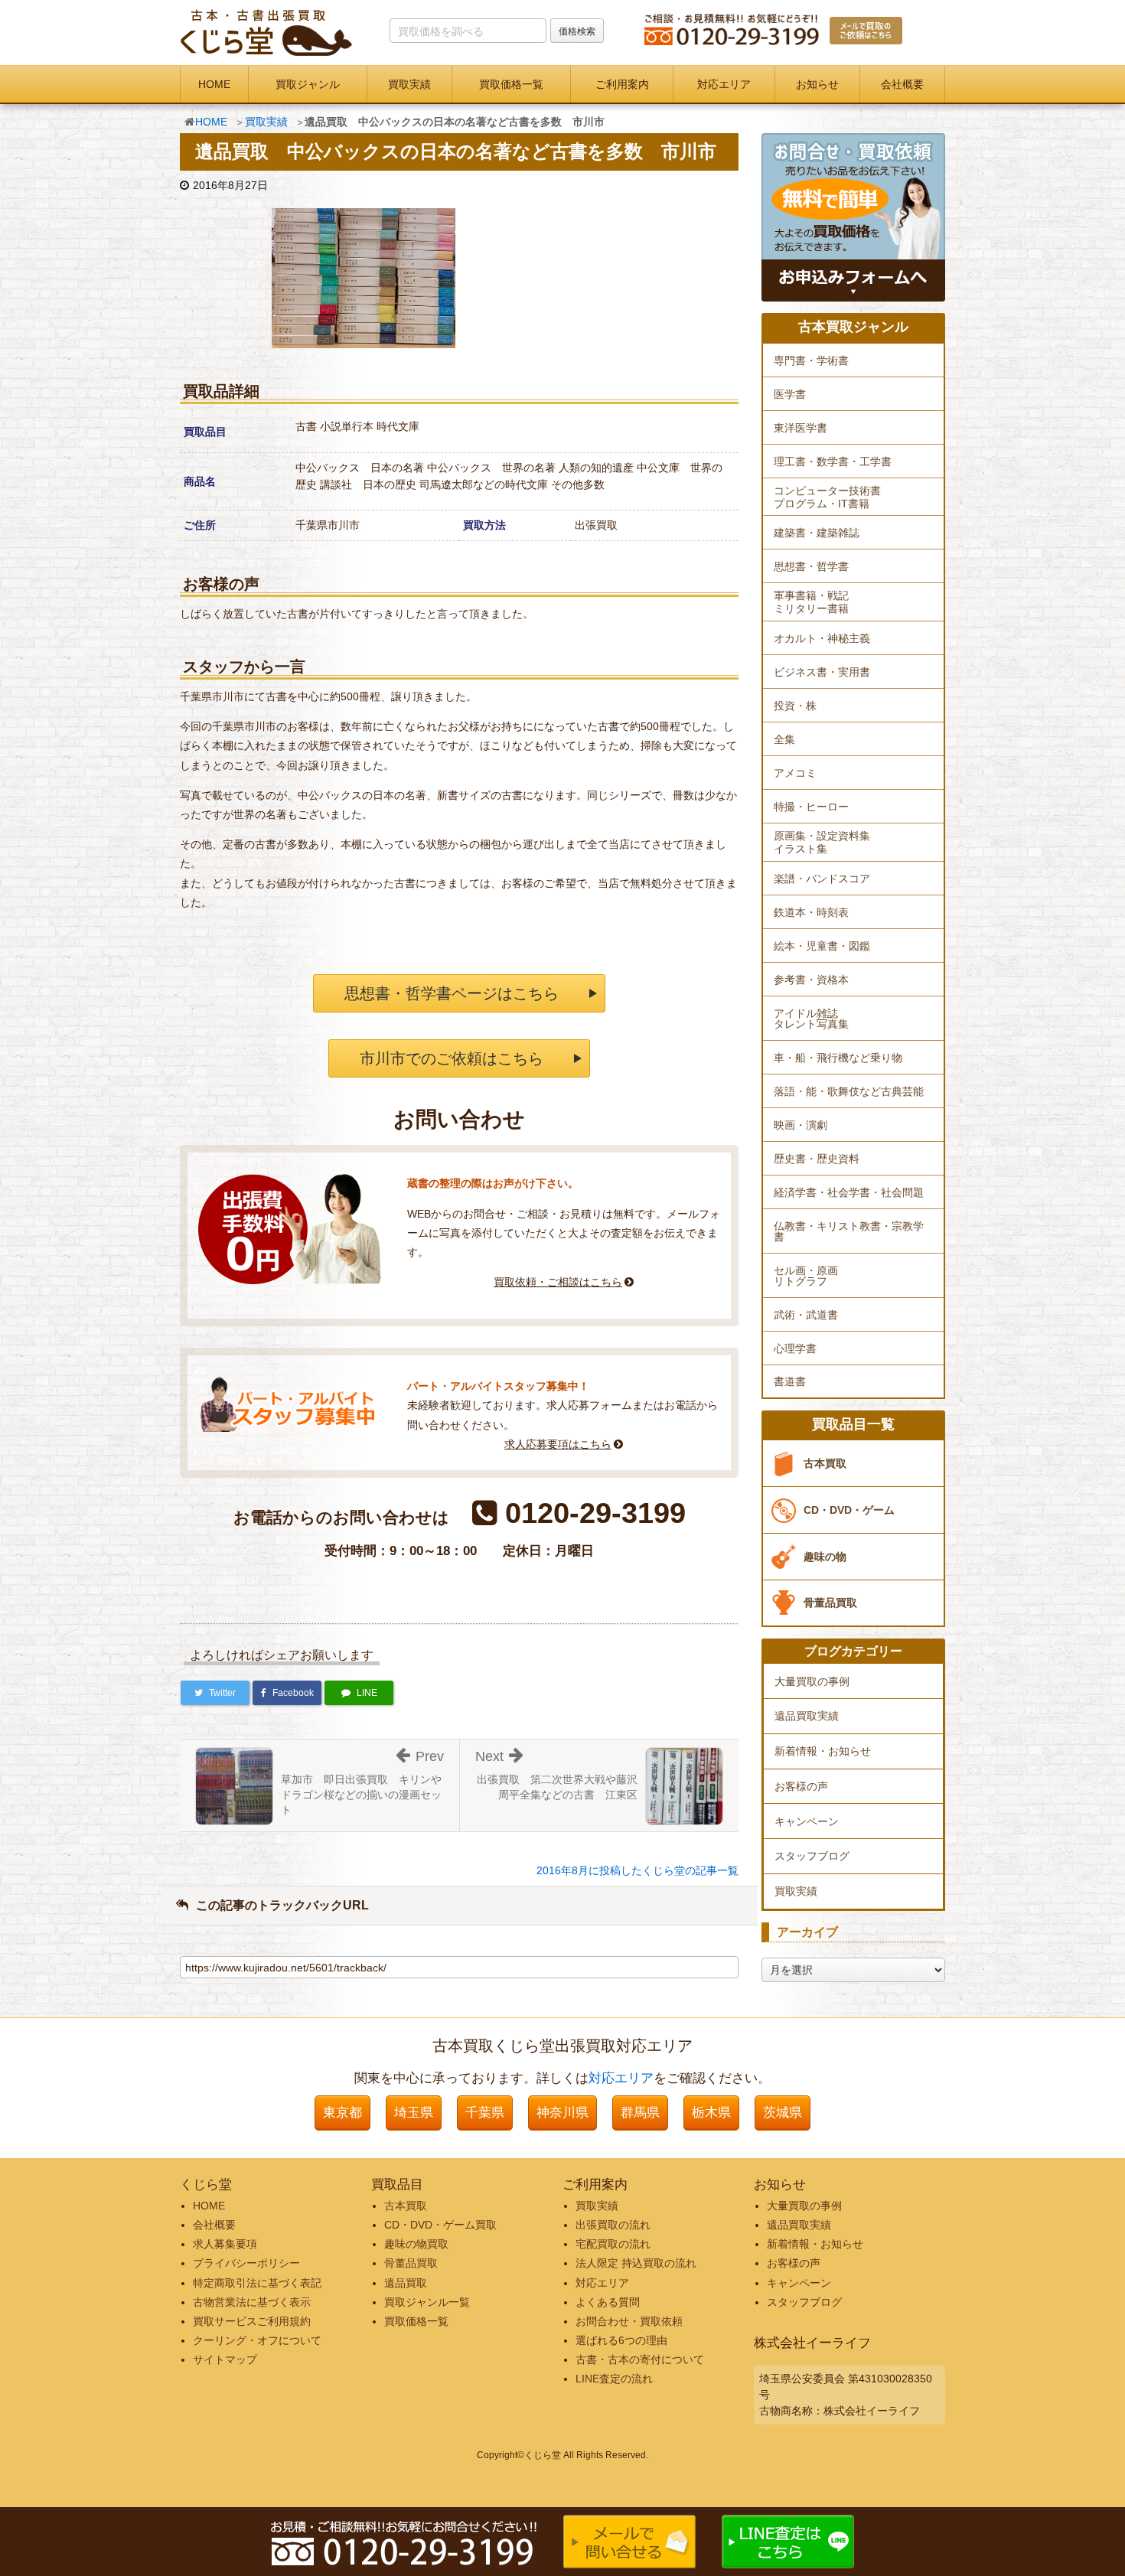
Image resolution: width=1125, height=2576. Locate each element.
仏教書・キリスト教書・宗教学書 (849, 1231)
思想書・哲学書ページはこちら (452, 993)
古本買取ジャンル (853, 327)
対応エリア (724, 84)
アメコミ (795, 773)
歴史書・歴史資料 (817, 1159)
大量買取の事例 (812, 1681)
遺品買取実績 (807, 1716)
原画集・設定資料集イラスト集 (822, 842)
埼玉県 (414, 2113)
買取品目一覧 (853, 1425)
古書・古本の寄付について (640, 2359)
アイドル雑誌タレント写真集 (811, 1019)
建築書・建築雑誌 (817, 533)
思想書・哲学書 (811, 566)
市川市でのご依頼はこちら (452, 1058)
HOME (214, 84)
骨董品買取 (830, 1603)
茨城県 (783, 2113)
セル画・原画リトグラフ (806, 1276)
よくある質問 (608, 2302)
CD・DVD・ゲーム (849, 1510)
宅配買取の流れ (613, 2244)
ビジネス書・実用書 (822, 672)
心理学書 (795, 1348)
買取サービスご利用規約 (252, 2321)
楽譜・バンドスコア (822, 879)
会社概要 (902, 84)
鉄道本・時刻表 (811, 912)
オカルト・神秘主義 (822, 638)
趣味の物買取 (416, 2244)
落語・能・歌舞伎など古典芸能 (849, 1091)
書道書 (790, 1381)
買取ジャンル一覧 (427, 2302)
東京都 (342, 2113)
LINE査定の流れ (614, 2379)
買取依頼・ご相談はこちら (558, 1282)
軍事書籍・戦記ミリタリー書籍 (811, 602)
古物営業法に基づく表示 (252, 2302)
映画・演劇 (801, 1125)
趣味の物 (825, 1557)
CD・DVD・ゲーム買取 (440, 2225)
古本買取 (825, 1463)
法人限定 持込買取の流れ (636, 2263)
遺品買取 (406, 2283)
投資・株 (795, 706)
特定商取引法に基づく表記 (257, 2283)
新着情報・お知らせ (823, 1751)
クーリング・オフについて (257, 2340)
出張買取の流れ (613, 2225)
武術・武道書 (806, 1315)
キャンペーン (807, 1821)
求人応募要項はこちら (558, 1444)
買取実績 (409, 84)
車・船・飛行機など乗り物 (838, 1058)
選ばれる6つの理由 (621, 2340)
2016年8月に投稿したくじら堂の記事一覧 (637, 1870)
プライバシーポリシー (246, 2263)
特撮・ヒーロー (811, 807)
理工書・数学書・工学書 (833, 461)
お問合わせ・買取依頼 (629, 2321)
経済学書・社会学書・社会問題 (849, 1192)
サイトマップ (225, 2359)
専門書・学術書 (811, 360)
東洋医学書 (801, 428)
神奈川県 (562, 2113)
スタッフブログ (812, 1856)
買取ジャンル (308, 84)
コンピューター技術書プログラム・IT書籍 (827, 497)
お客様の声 (801, 1786)
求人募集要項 (225, 2244)
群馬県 (640, 2113)
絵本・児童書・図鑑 (822, 946)
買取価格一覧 (511, 84)
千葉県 (485, 2113)
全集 (784, 739)
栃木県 (711, 2113)
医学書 (790, 394)
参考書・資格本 (811, 980)
